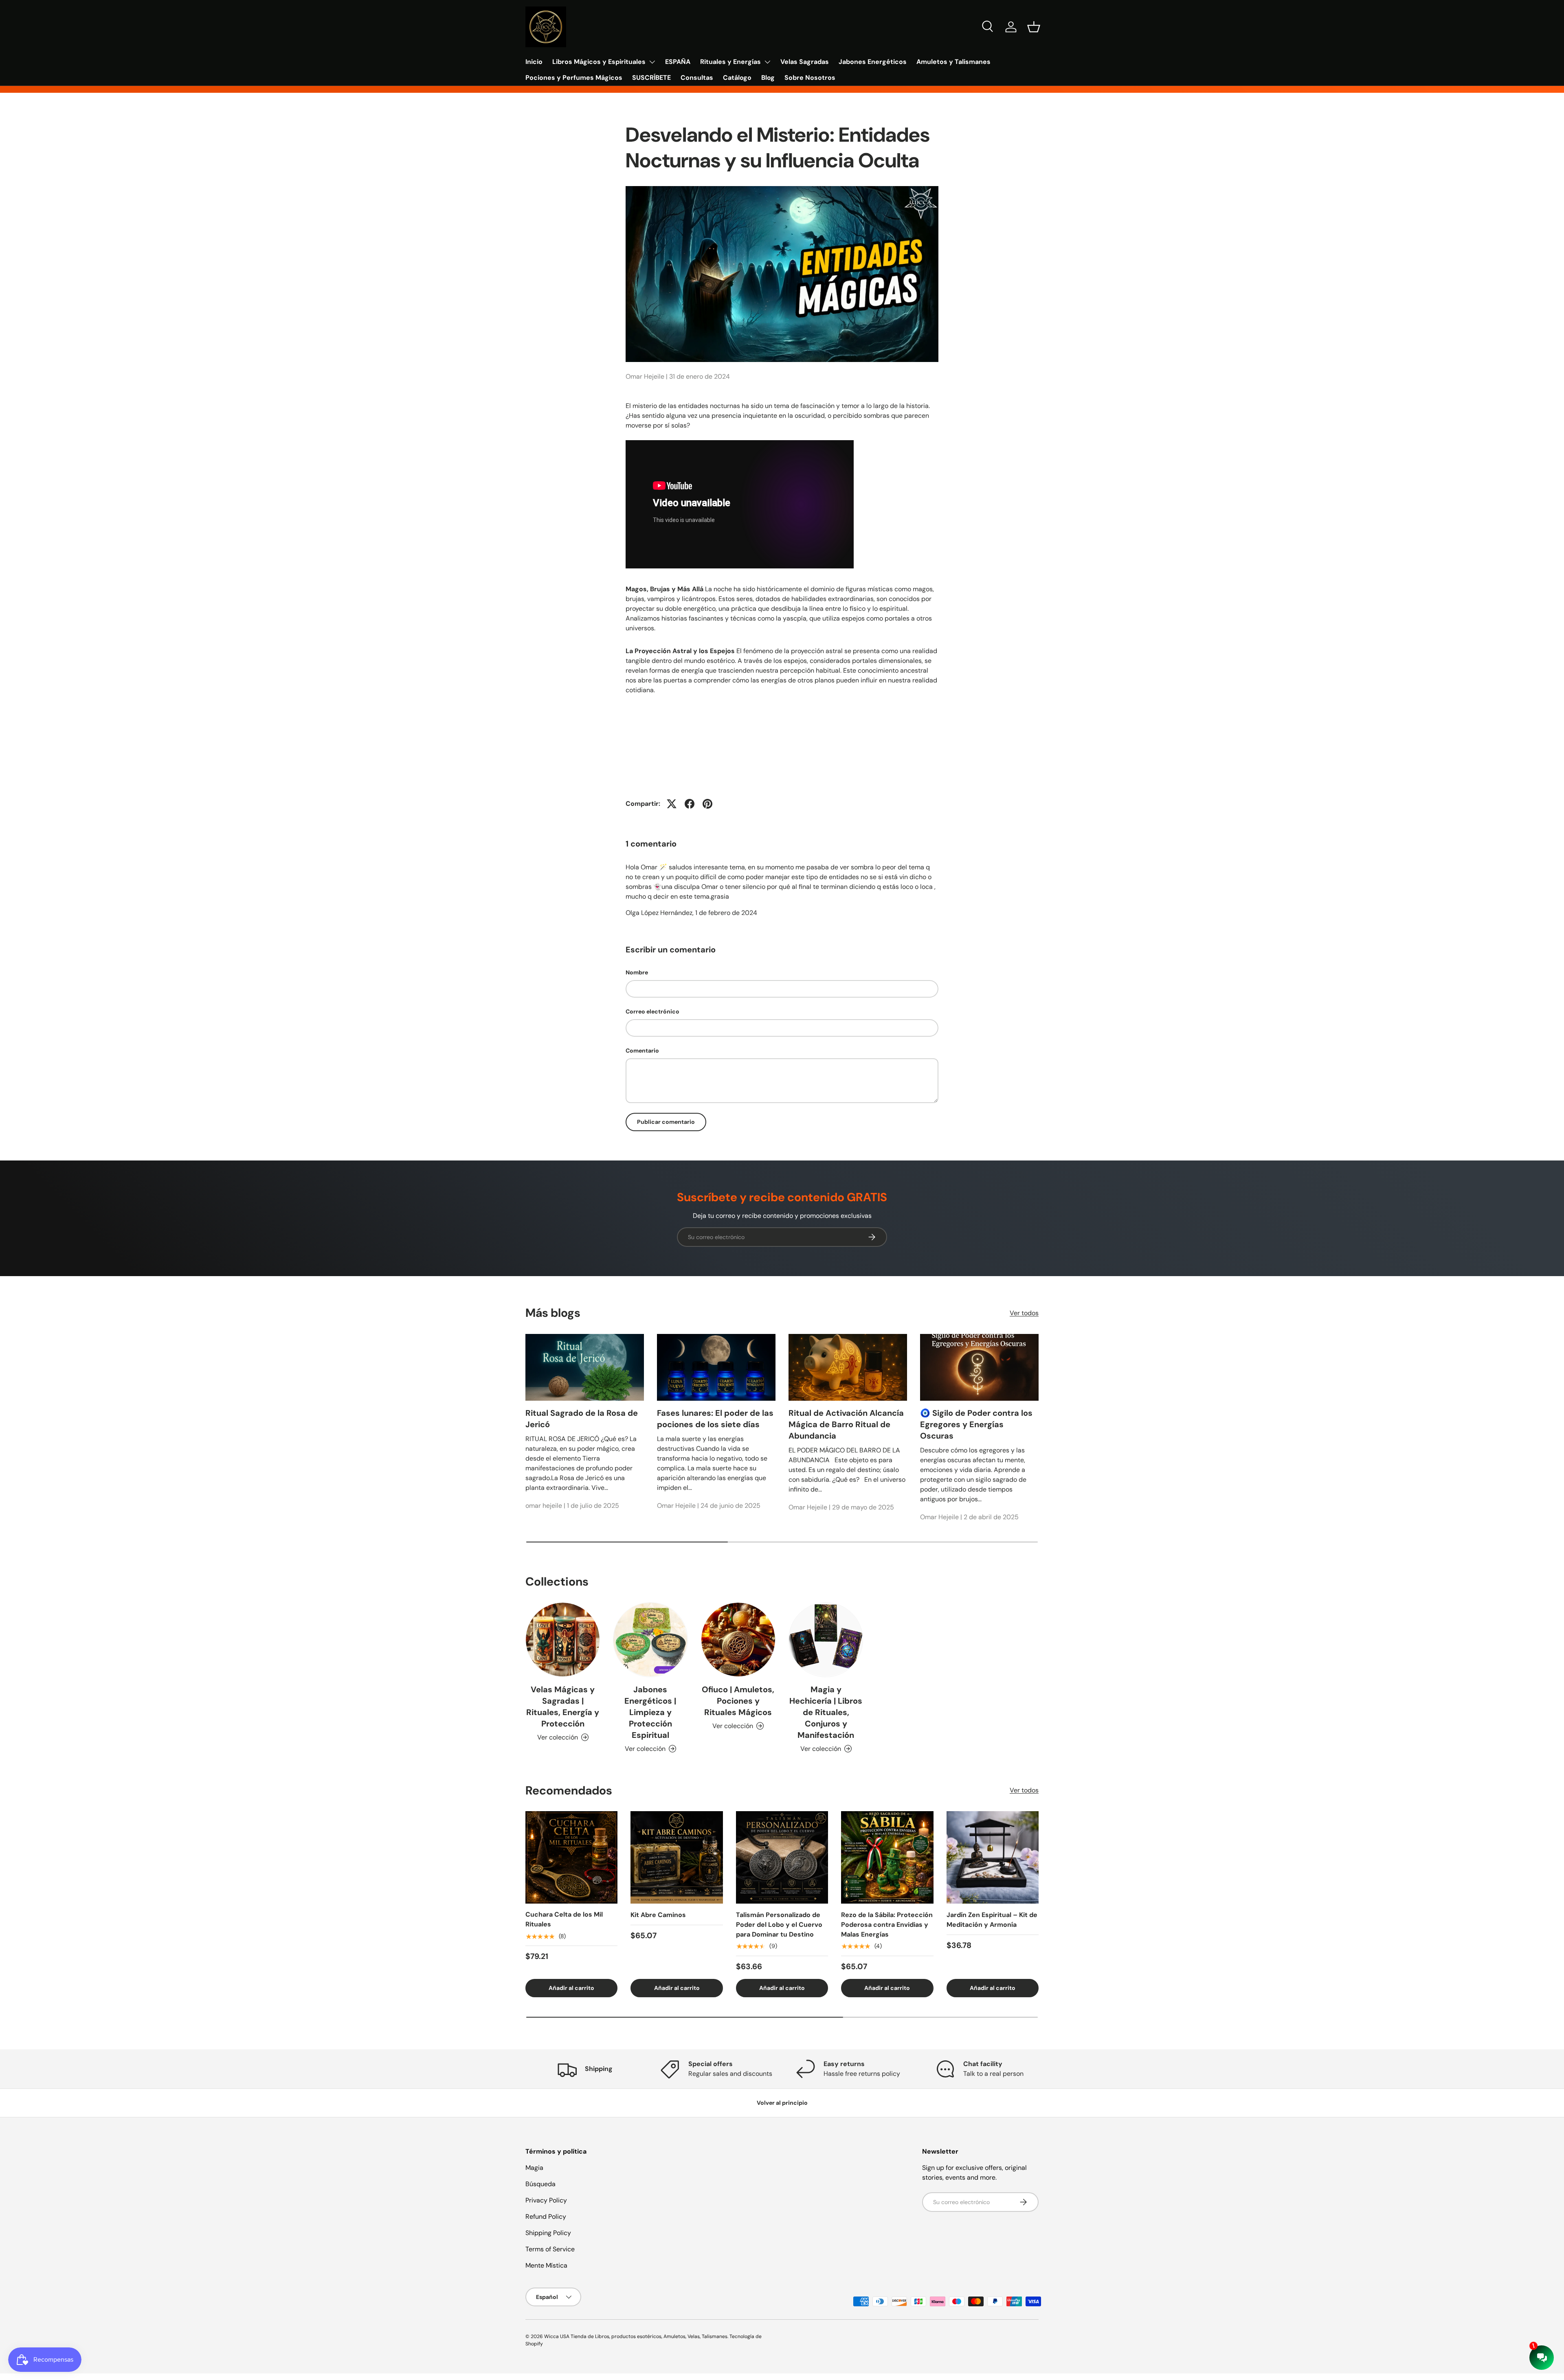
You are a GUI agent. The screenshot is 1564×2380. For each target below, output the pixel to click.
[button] (1034, 27)
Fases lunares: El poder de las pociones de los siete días (715, 1419)
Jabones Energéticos (873, 62)
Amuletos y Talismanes (953, 62)
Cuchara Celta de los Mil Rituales (564, 1920)
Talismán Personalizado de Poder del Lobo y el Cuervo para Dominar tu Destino (779, 1925)
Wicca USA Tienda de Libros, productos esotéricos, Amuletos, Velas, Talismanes (636, 2336)
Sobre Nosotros (810, 78)
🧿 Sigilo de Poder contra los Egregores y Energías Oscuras (976, 1424)
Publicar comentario (666, 1122)
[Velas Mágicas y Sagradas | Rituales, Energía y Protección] (563, 1640)
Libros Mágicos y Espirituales (599, 62)
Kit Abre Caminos (658, 1915)
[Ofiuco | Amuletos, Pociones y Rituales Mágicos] (738, 1640)
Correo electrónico (652, 1011)
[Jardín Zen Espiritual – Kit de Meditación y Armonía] (993, 1857)
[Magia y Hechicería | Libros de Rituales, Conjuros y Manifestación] (826, 1640)
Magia (534, 2168)
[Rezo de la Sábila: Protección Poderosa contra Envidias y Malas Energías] (887, 1857)
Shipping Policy (548, 2233)
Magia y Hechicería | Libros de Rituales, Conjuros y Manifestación (826, 1712)
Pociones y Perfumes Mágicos (574, 78)
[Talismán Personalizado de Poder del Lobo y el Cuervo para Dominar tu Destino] (782, 1857)
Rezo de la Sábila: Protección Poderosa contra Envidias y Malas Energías (887, 1925)
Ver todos (1024, 1313)
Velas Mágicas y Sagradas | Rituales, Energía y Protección (563, 1707)
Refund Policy (546, 2217)
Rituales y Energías (730, 62)
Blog (768, 78)
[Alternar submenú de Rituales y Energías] (767, 62)
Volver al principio (782, 2103)
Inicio (534, 62)
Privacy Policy (546, 2200)
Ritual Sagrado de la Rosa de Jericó (582, 1419)
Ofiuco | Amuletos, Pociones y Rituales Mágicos (738, 1701)
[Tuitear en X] (672, 804)
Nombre (637, 972)
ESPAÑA (678, 62)
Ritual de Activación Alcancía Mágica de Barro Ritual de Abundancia (846, 1424)
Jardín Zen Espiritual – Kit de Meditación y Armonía (992, 1920)
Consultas (697, 78)
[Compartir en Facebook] (690, 804)
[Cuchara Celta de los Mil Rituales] (571, 1857)
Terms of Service (550, 2249)
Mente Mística (546, 2265)
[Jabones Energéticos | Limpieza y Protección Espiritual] (650, 1640)
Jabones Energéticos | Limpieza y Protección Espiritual (650, 1712)
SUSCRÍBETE (651, 78)
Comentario (642, 1051)
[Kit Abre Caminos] (677, 1857)
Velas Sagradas (805, 62)
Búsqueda (540, 2184)
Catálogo (737, 78)
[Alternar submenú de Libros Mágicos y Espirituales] (652, 62)
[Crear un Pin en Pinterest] (707, 804)
